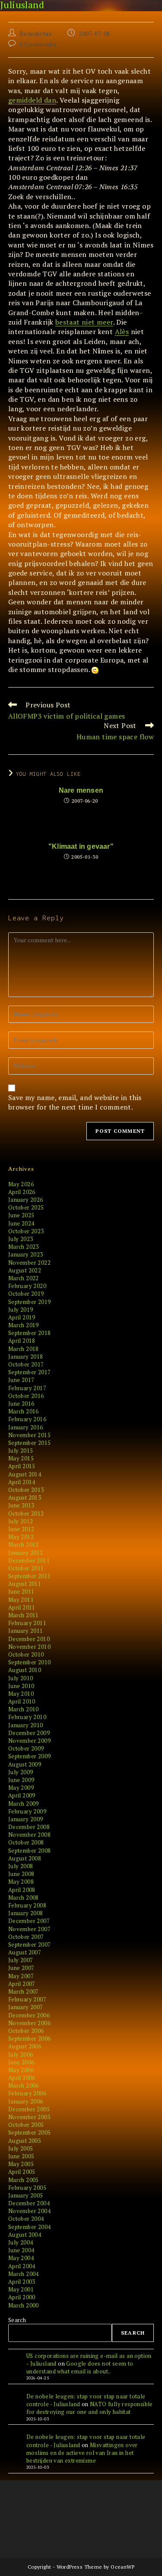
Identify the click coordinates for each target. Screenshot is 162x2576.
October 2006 (26, 2031)
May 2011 (21, 1600)
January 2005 (26, 2195)
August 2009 (25, 1764)
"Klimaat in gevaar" (81, 847)
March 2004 (24, 2274)
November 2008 (29, 1835)
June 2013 (21, 1505)
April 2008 (22, 1890)
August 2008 (25, 1858)
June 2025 (21, 1215)
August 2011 (25, 1584)
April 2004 (22, 2266)
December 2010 (29, 1639)
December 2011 (29, 1560)
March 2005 (24, 2180)
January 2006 (26, 2101)
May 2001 (21, 2289)
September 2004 (30, 2227)
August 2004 (25, 2235)
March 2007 (24, 1991)
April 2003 (22, 2282)
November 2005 (29, 2117)
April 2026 (22, 1192)
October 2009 (26, 1748)
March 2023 (24, 1247)
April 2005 (22, 2172)
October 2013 (26, 1490)
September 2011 (30, 1576)
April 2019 (22, 1317)
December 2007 (29, 1921)
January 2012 (26, 1553)
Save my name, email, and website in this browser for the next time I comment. (75, 1102)
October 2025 (26, 1207)
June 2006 (21, 2062)
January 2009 (26, 1819)
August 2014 (25, 1474)
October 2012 (26, 1513)
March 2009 (24, 1804)
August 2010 (25, 1670)
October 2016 (26, 1396)
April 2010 (22, 1701)
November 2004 (29, 2211)
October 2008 (26, 1842)
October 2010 (26, 1654)
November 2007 (29, 1929)
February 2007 (27, 1999)
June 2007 (21, 1968)
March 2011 (24, 1615)
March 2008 (24, 1898)
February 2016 (27, 1419)
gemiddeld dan (32, 100)
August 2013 (25, 1497)
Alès (122, 331)
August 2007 (25, 1952)
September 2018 (30, 1333)
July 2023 (21, 1239)
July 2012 (21, 1521)
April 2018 (22, 1341)
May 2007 (21, 1976)
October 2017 (26, 1364)
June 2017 (21, 1380)
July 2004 (21, 2242)
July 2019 (21, 1310)
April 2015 (22, 1466)
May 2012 (21, 1537)
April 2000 (22, 2297)
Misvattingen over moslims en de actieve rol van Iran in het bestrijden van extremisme (82, 2453)
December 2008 (29, 1827)
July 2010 (21, 1678)
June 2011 (21, 1591)
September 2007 (30, 1945)
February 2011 (27, 1623)
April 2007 (22, 1984)
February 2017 (27, 1388)
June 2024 (21, 1223)
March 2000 (24, 2305)
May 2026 (21, 1184)
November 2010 (29, 1647)
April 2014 (22, 1482)
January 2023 (26, 1254)
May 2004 (21, 2258)
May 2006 (21, 2070)
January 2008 (26, 1913)
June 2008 (21, 1874)
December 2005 (29, 2109)
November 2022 (29, 1263)
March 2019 (24, 1325)
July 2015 (21, 1451)
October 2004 (26, 2219)
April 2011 (22, 1607)
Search (17, 2320)
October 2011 (26, 1568)
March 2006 (24, 2085)
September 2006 (30, 2038)
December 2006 (29, 2015)
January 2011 (26, 1631)
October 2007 (26, 1937)
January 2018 (26, 1357)
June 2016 (21, 1404)
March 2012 (24, 1544)
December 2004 (29, 2203)
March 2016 (24, 1411)
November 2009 (29, 1741)
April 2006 (22, 2078)
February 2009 (27, 1811)
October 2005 (26, 2125)
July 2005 (21, 2148)
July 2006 (21, 2054)
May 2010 (21, 1694)
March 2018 (24, 1349)
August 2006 (25, 2046)
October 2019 (26, 1294)
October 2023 (26, 1231)
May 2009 (21, 1788)
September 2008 (30, 1851)
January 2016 (26, 1427)
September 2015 (30, 1443)
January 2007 (26, 2007)
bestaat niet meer (84, 322)
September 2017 (30, 1372)
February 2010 (27, 1717)
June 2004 (21, 2250)
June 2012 (21, 1529)
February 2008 (27, 1905)
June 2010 (21, 1686)
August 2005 (25, 2141)
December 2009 (29, 1733)
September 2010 (30, 1662)
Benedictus (36, 33)
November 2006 (29, 2023)
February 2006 (27, 2093)
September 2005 (30, 2132)
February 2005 (27, 2188)
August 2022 (25, 1270)
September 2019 (30, 1302)
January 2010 (26, 1725)
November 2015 (29, 1435)
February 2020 (27, 1286)
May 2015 (21, 1458)
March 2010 (24, 1709)
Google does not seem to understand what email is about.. (80, 2367)
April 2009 (22, 1795)
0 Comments (38, 44)
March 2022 (24, 1278)
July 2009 (21, 1772)
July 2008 (21, 1866)
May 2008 (21, 1882)
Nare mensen (81, 791)
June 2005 (21, 2156)
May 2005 (21, 2164)
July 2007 (21, 1960)
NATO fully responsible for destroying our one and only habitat (90, 2408)
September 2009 (30, 1756)
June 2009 (21, 1780)
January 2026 (26, 1200)
